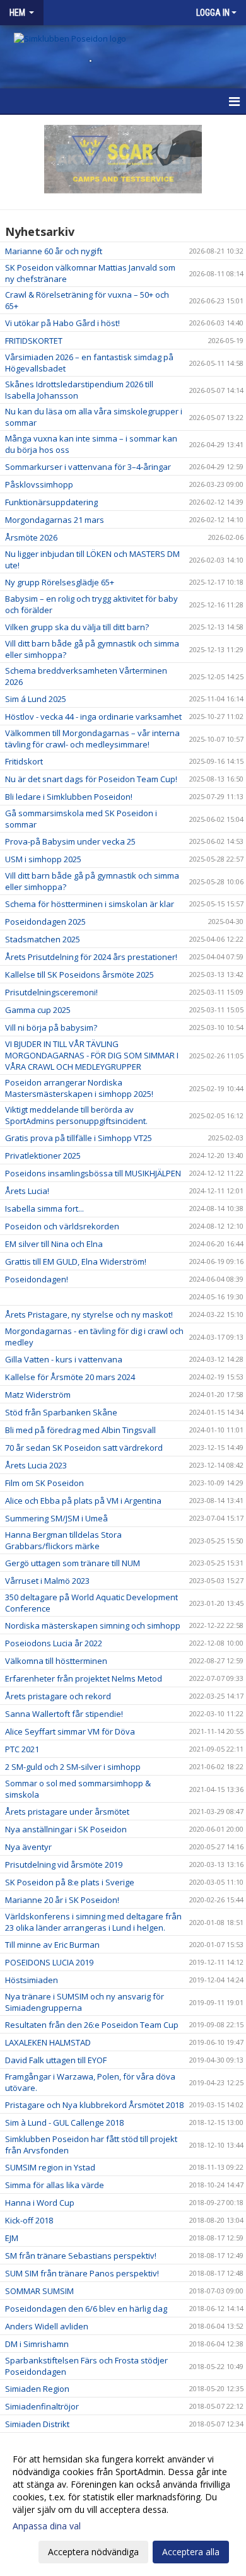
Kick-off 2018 (29, 2220)
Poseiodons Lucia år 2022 (54, 1643)
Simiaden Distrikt (37, 2424)
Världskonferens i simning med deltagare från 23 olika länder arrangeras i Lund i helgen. (93, 1922)
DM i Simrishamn (37, 2344)
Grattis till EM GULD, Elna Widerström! (76, 1262)
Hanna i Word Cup (40, 2203)
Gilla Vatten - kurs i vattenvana (64, 1359)
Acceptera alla (191, 2552)
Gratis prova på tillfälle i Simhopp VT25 (79, 1138)
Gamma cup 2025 (38, 1010)
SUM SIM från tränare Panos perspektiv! (82, 2273)
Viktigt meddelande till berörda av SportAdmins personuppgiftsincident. (76, 1115)
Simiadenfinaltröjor (42, 2406)
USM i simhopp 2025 (43, 859)
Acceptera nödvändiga (93, 2552)
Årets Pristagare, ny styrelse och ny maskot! (89, 1314)
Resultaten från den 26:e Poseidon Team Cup (92, 2025)
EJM (12, 2238)
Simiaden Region (37, 2389)
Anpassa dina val (47, 2526)
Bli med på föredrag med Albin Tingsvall (80, 1430)
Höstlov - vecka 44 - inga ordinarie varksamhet (93, 717)
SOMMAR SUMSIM (39, 2291)
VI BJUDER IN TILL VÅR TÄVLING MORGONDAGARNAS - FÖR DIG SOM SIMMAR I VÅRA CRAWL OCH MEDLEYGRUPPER (92, 1055)
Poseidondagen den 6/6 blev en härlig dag (86, 2309)
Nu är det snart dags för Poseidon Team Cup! (91, 779)
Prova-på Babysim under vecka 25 (70, 841)
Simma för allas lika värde (55, 2185)
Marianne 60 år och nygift (54, 251)
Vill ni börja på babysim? (51, 1027)
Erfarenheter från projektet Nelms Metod (84, 1678)
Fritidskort (24, 761)
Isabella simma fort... (44, 1209)
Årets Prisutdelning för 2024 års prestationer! (91, 957)
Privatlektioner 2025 (43, 1156)
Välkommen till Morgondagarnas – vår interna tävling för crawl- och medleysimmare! (92, 739)
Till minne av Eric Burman (52, 1945)
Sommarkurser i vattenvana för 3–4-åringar (88, 467)
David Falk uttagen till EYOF (56, 2060)
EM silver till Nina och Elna (54, 1244)
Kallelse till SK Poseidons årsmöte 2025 (79, 975)
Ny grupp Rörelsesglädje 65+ (60, 582)
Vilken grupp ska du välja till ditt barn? (77, 627)
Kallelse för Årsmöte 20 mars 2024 (70, 1377)
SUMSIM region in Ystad (50, 2167)
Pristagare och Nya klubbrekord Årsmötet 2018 (94, 2105)
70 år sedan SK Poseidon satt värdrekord (84, 1448)
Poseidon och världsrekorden (62, 1226)
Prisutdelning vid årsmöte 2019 (64, 1865)
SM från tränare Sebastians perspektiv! (81, 2256)
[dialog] (123, 2505)
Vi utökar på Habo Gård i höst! (62, 323)
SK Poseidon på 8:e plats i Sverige (70, 1882)
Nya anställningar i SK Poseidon (66, 1829)
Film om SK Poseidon (44, 1483)
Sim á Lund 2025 (36, 699)
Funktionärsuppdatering (51, 502)
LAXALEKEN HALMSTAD (48, 2042)
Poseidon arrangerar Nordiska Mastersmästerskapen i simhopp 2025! (79, 1088)
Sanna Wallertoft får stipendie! (64, 1714)
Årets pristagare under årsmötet (67, 1812)
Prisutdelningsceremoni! (51, 992)
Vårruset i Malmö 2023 (47, 1581)
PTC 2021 (22, 1749)
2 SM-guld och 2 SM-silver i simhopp (73, 1767)
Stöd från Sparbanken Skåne (61, 1412)
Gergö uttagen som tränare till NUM (73, 1563)
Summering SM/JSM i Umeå (56, 1518)
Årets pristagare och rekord (58, 1696)
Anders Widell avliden (47, 2326)
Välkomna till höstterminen (56, 1661)
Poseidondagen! (37, 1279)
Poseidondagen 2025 (45, 922)
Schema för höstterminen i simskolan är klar (90, 904)
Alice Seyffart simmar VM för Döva (70, 1731)
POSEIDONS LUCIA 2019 (49, 1962)
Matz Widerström (38, 1395)
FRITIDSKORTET (34, 341)
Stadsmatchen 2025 (43, 939)
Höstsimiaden (32, 1980)
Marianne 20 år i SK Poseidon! (62, 1900)
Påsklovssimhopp (39, 484)
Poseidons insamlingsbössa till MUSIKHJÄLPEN (93, 1173)
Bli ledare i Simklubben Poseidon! (69, 797)
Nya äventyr (28, 1847)
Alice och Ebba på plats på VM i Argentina (83, 1501)
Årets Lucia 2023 (36, 1465)
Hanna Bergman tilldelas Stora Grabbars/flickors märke (63, 1540)
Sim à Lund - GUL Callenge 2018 (64, 2122)
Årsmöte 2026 (31, 537)
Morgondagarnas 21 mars (55, 520)
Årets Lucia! (27, 1191)
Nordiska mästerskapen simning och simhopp (93, 1625)
